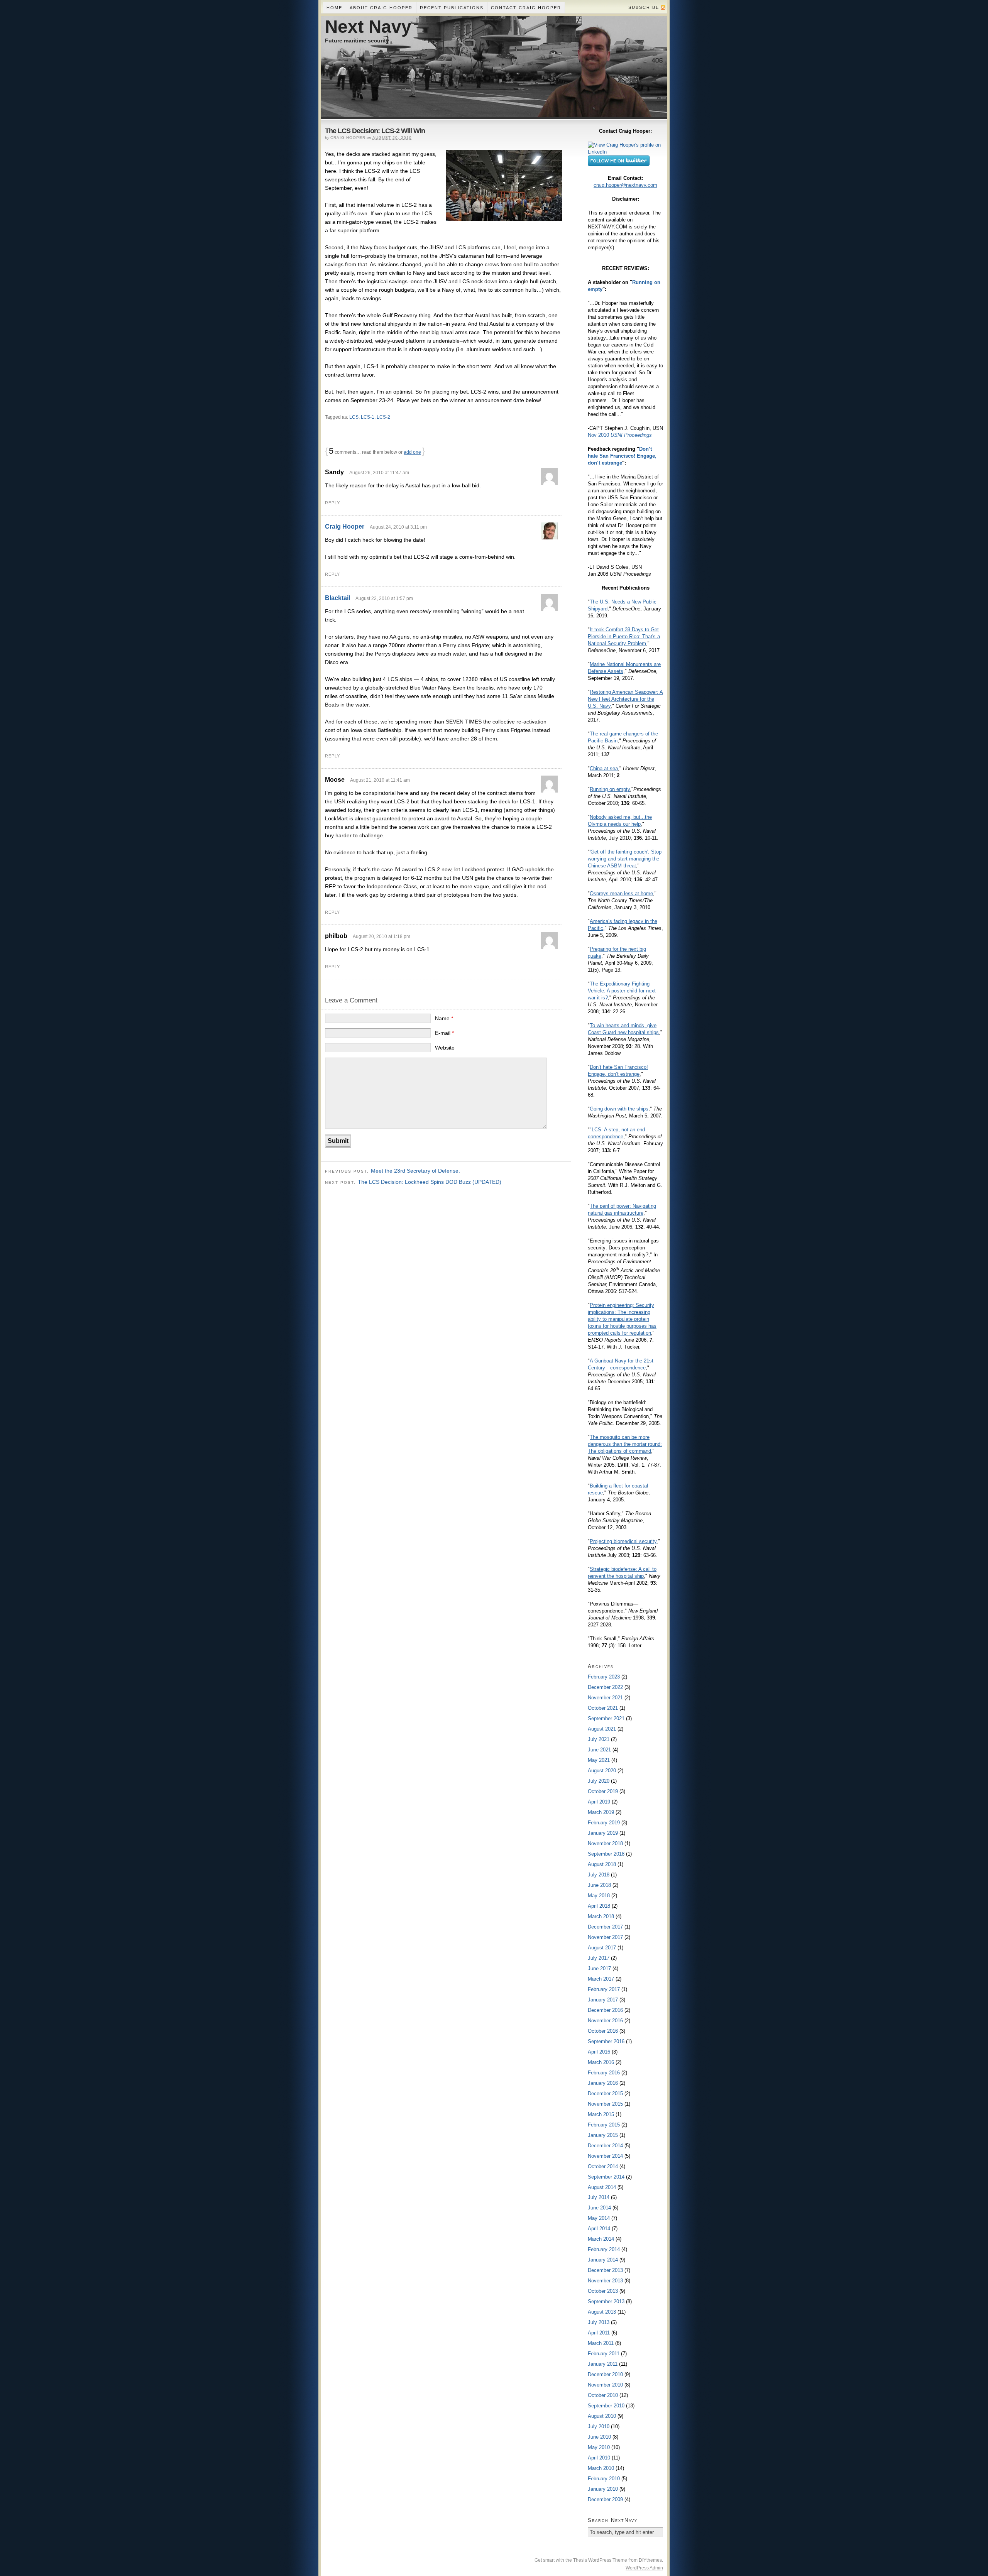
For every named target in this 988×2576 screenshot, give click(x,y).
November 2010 (605, 2385)
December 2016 (605, 2010)
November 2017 (605, 1937)
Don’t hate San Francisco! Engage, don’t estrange (622, 456)
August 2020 (602, 1771)
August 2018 (602, 1864)
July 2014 (599, 2197)
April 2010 (599, 2458)
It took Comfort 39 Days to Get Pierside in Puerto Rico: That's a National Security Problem (624, 636)
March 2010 (601, 2468)
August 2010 (602, 2416)
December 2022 (605, 1687)
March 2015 (601, 2114)
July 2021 (599, 1739)
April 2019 (599, 1802)
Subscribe (644, 7)
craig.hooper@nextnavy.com (625, 185)
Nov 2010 (620, 435)
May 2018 (599, 1896)
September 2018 (606, 1854)
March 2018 (601, 1916)
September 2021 (606, 1718)
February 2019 (604, 1823)
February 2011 (604, 2354)
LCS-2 (383, 417)
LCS (354, 417)
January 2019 (603, 1833)
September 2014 (606, 2177)
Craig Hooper (345, 527)
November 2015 (605, 2104)
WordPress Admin (644, 2568)
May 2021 (599, 1760)
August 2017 (602, 1948)
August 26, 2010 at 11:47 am (379, 473)
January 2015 (603, 2135)
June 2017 (599, 1968)
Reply (332, 503)
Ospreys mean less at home (621, 893)
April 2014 (599, 2229)
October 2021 (603, 1708)
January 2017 (603, 2000)
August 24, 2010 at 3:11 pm (398, 527)
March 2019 (601, 1812)
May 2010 (599, 2447)
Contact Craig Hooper (526, 8)
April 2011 (599, 2333)
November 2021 (605, 1698)
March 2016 (601, 2062)
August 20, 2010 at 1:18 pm (381, 936)
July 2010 (599, 2426)
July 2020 (599, 1781)
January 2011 (603, 2364)
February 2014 (604, 2249)
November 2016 (605, 2021)
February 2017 (604, 1989)
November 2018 (605, 1843)
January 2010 (603, 2489)
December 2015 (605, 2093)
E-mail (444, 1033)
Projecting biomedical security (623, 1541)
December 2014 (605, 2146)
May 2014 (599, 2218)
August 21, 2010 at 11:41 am (380, 780)
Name (444, 1018)
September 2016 (606, 2041)
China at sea (604, 768)
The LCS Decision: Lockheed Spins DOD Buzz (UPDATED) (430, 1182)
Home (334, 8)
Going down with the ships (619, 1109)
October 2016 (603, 2031)
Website (445, 1048)
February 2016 (604, 2073)
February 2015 (604, 2125)
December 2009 (605, 2499)
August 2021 (602, 1729)
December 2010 (605, 2374)
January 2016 (603, 2083)
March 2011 (601, 2343)
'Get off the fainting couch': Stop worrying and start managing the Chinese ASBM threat (625, 859)
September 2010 (606, 2406)
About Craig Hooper (381, 8)
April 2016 (599, 2052)
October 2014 (603, 2166)
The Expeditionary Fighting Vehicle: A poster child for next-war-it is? (623, 991)
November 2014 (605, 2156)
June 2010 (599, 2437)
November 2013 (605, 2281)
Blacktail (338, 598)
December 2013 (605, 2270)
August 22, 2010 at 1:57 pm (384, 598)
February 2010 (604, 2479)
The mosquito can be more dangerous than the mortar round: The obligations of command (625, 1444)
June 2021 (599, 1750)
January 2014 (603, 2260)
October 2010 (603, 2395)
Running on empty (610, 789)
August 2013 (602, 2312)
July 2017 (599, 1958)
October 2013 (603, 2291)
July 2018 (599, 1875)
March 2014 (601, 2239)
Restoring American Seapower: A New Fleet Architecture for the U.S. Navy (625, 699)
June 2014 (599, 2208)
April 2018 (599, 1906)
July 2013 (599, 2322)
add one (412, 452)
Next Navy (368, 27)
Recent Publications (452, 8)
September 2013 (606, 2301)
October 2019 (603, 1791)
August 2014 (602, 2187)
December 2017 (605, 1927)
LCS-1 (368, 417)
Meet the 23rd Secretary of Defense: (415, 1171)
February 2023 (604, 1677)
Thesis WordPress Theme (600, 2560)
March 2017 (601, 1979)
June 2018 (599, 1885)
